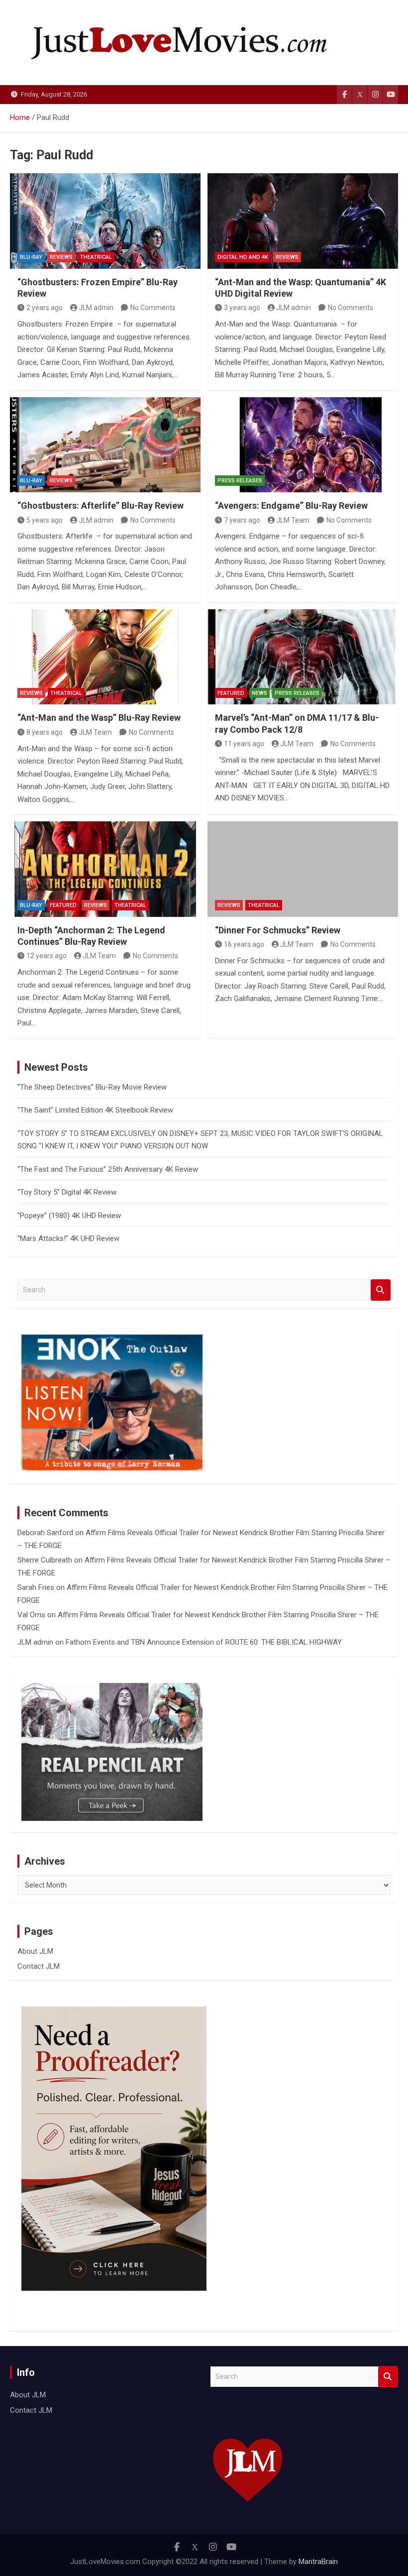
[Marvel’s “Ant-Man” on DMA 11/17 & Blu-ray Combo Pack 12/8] (303, 657)
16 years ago (244, 944)
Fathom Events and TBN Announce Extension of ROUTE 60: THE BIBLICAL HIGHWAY (204, 1642)
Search (381, 1290)
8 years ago (45, 732)
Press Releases (240, 481)
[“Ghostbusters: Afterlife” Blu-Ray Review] (105, 445)
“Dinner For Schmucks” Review (278, 930)
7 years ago (242, 520)
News (259, 693)
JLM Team (293, 520)
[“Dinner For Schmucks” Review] (303, 869)
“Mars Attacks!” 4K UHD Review (68, 1238)
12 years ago (47, 956)
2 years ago (45, 308)
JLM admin (96, 308)
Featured (231, 693)
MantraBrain (318, 2562)
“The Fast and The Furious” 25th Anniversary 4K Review (108, 1169)
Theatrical (96, 257)
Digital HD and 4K (243, 257)
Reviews (61, 257)
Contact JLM (39, 1966)
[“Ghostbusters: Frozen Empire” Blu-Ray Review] (105, 221)
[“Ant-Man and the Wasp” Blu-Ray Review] (105, 657)
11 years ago (244, 744)
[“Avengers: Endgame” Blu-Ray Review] (303, 445)
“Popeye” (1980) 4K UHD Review (69, 1216)
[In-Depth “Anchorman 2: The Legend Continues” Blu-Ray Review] (105, 869)
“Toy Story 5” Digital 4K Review (67, 1192)
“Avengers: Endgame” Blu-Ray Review (291, 505)
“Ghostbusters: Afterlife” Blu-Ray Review (101, 505)
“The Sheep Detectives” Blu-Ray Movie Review (92, 1087)
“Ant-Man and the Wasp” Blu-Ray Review (99, 718)
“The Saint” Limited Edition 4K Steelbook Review (95, 1110)
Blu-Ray (31, 257)
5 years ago (45, 520)
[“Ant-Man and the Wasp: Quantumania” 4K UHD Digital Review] (303, 221)
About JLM (35, 1951)
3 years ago (242, 308)
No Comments (153, 308)
